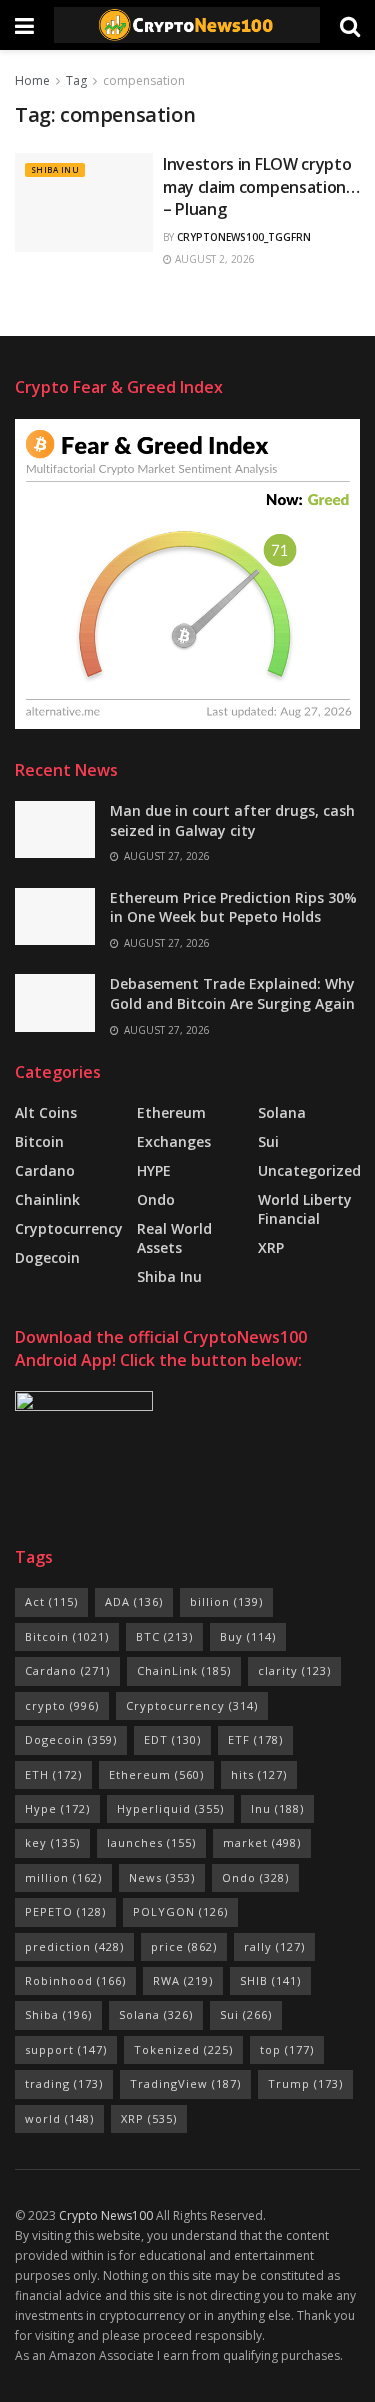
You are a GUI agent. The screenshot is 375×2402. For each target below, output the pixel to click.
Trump (305, 2083)
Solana (282, 1112)
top (287, 2049)
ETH (53, 1774)
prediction (74, 1946)
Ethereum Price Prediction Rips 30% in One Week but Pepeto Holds (233, 907)
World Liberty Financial (305, 1209)
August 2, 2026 (213, 259)
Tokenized (183, 2049)
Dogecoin (47, 1257)
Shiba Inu (55, 169)
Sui (246, 2014)
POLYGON (180, 1911)
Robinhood (75, 1980)
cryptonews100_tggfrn (244, 237)
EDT (172, 1739)
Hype (57, 1808)
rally (274, 1946)
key (52, 1842)
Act (51, 1601)
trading (64, 2083)
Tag (76, 80)
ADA (134, 1601)
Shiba (58, 2014)
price (184, 1946)
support (66, 2049)
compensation (144, 80)
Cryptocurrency (69, 1228)
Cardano (45, 1170)
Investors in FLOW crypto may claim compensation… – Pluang (261, 186)
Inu (277, 1808)
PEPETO (65, 1911)
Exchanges (174, 1141)
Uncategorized (309, 1170)
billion (226, 1601)
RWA (183, 1980)
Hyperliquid (170, 1808)
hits (259, 1774)
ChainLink (184, 1670)
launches (151, 1842)
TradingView (185, 2083)
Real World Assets (174, 1238)
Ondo (156, 1199)
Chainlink (47, 1199)
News (162, 1877)
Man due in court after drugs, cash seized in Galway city (232, 820)
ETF (255, 1739)
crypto (62, 1705)
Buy (248, 1636)
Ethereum (171, 1112)
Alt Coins (46, 1112)
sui (268, 1141)
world (59, 2118)
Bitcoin (39, 1141)
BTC (164, 1636)
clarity (294, 1670)
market (262, 1842)
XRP (271, 1247)
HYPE (154, 1170)
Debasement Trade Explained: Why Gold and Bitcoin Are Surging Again (232, 993)
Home (32, 80)
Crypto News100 (106, 2215)
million (63, 1877)
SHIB (270, 1980)
